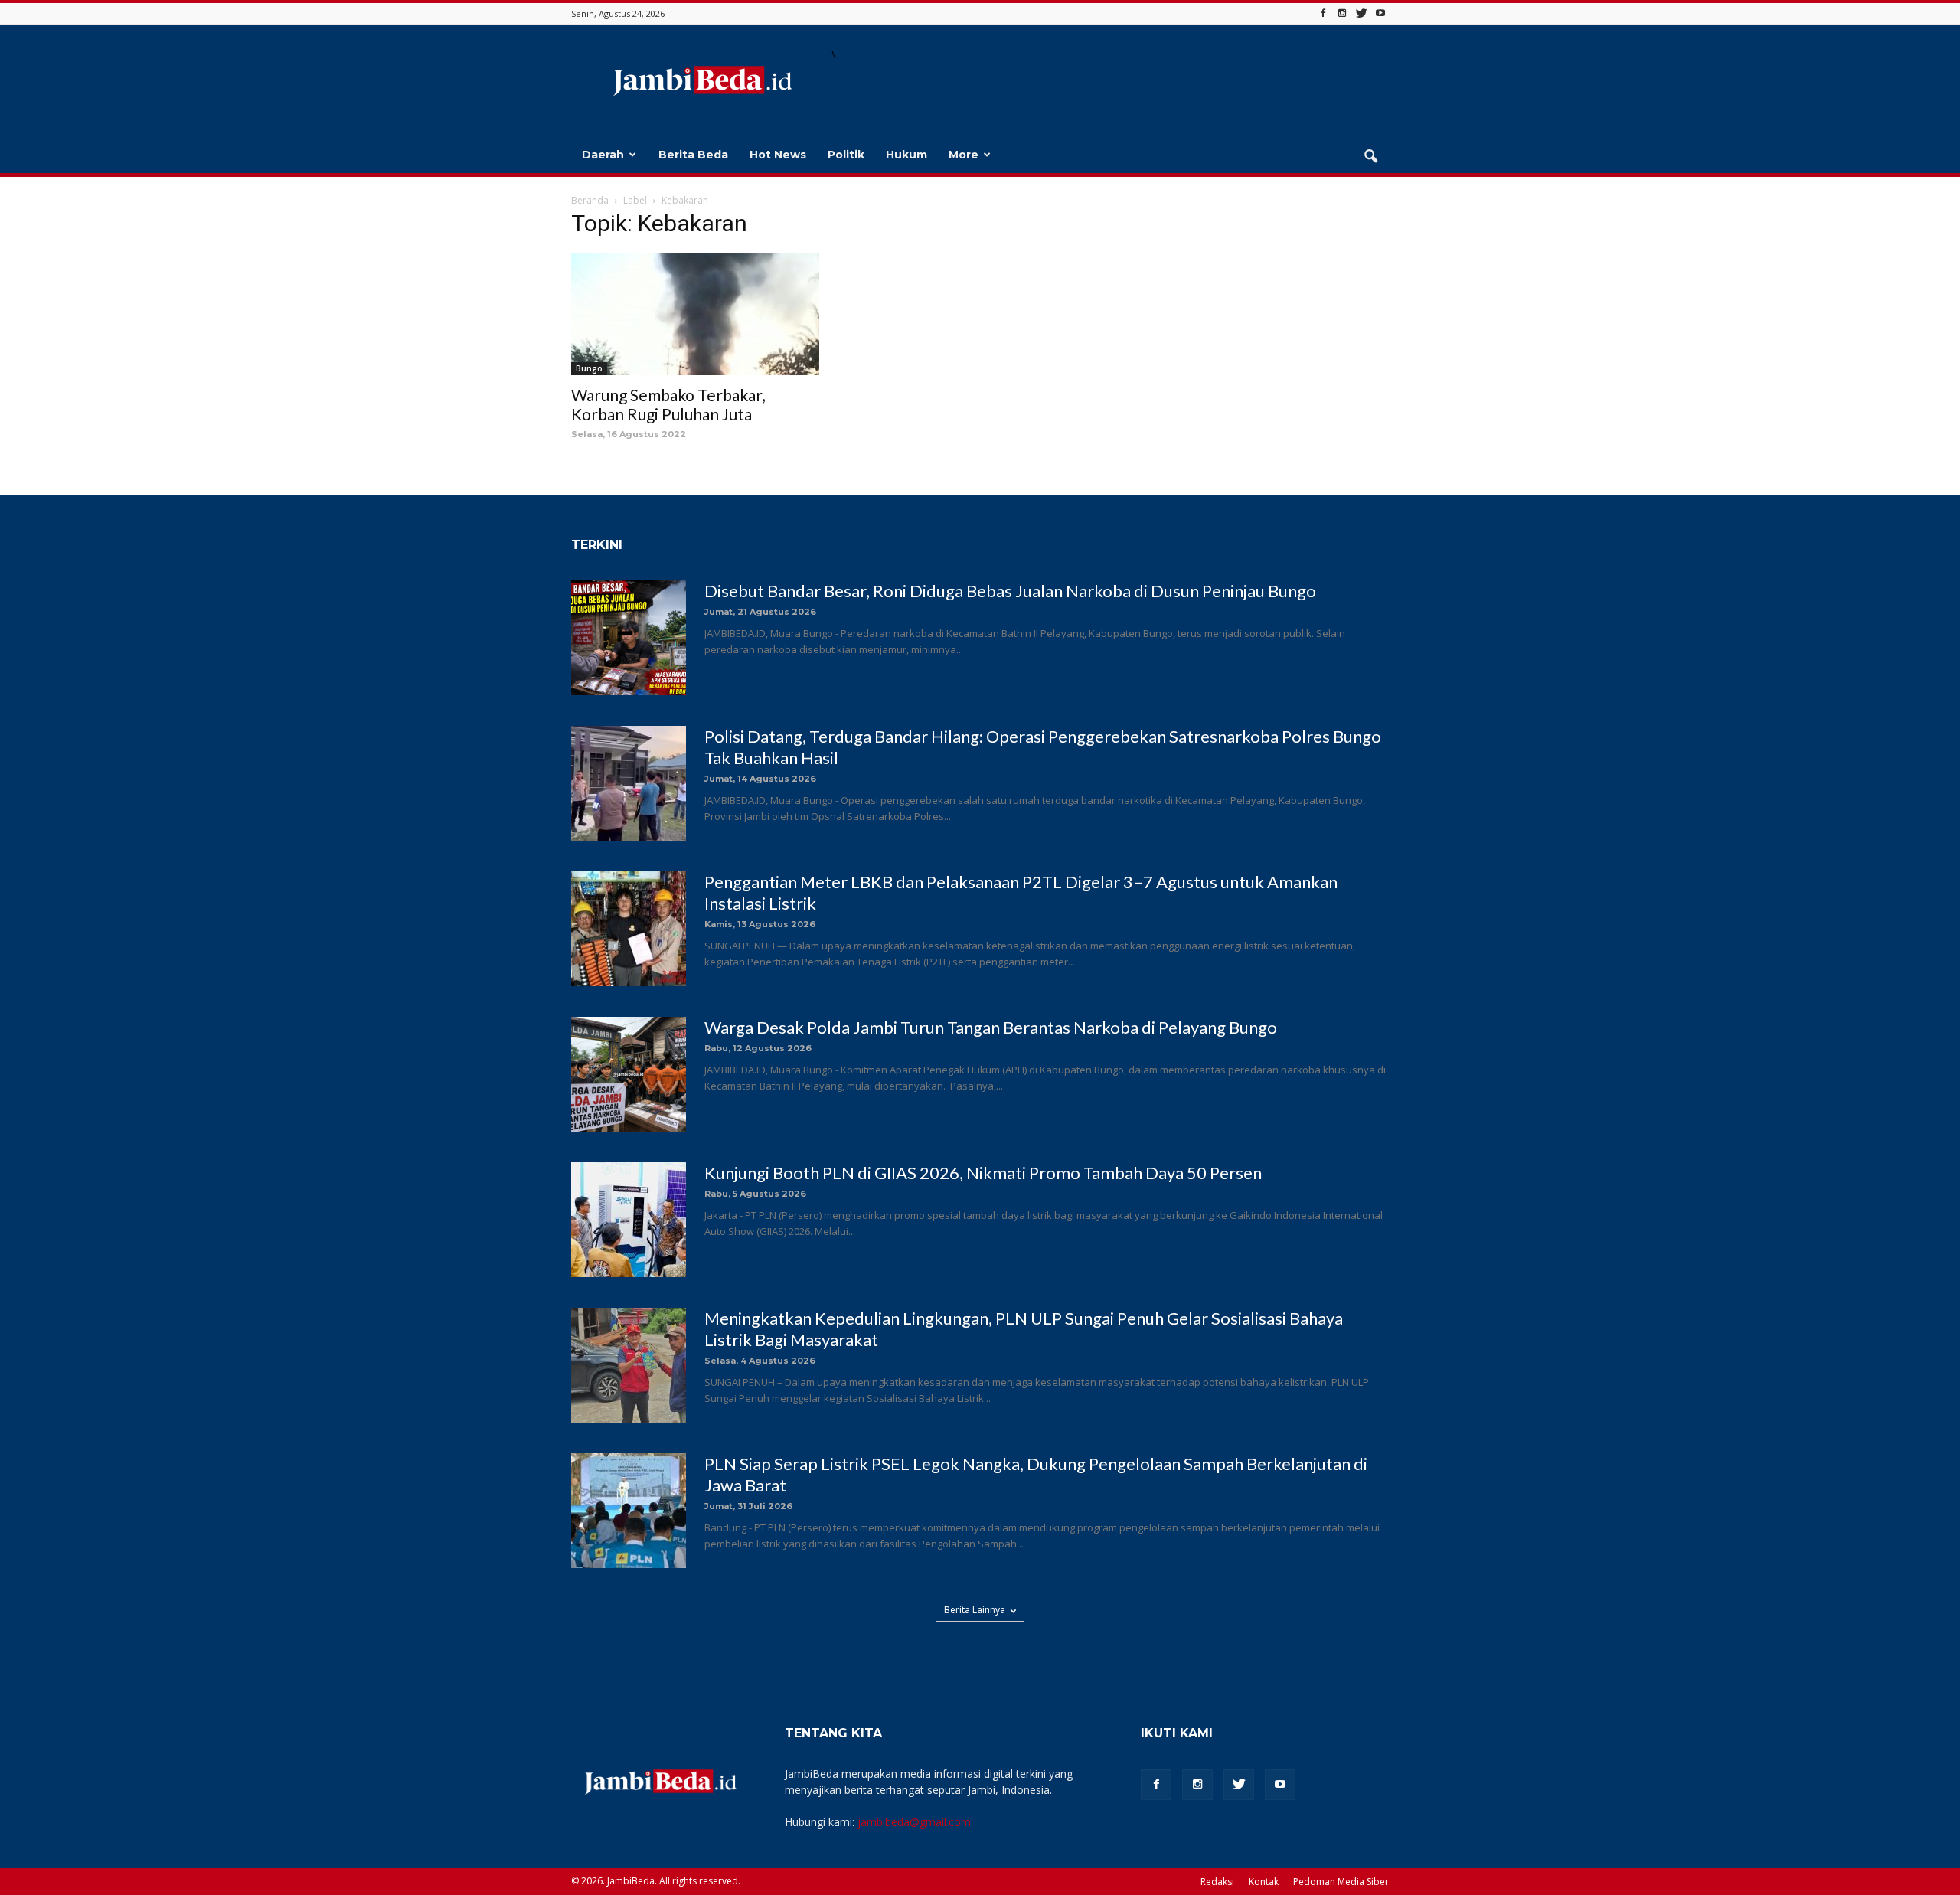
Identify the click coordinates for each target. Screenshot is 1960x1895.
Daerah (603, 155)
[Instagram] (1342, 13)
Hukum (906, 155)
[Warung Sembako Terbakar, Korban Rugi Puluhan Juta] (695, 314)
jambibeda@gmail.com (914, 1822)
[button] (1370, 157)
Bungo (589, 368)
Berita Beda (693, 155)
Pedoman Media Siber (1341, 1882)
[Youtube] (1380, 13)
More (964, 155)
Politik (846, 155)
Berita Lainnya (975, 1610)
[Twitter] (1361, 13)
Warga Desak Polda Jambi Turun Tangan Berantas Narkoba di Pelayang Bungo (991, 1027)
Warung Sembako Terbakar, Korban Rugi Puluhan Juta (668, 404)
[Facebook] (1323, 13)
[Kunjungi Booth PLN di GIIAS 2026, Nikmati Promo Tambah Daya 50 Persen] (629, 1220)
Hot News (778, 155)
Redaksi (1217, 1882)
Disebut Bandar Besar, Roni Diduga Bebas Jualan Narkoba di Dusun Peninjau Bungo (1010, 591)
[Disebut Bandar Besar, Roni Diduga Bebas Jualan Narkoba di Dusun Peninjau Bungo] (629, 638)
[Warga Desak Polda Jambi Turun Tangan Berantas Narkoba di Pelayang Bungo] (629, 1074)
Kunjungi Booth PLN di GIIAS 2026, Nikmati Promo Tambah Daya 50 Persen (983, 1173)
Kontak (1264, 1882)
